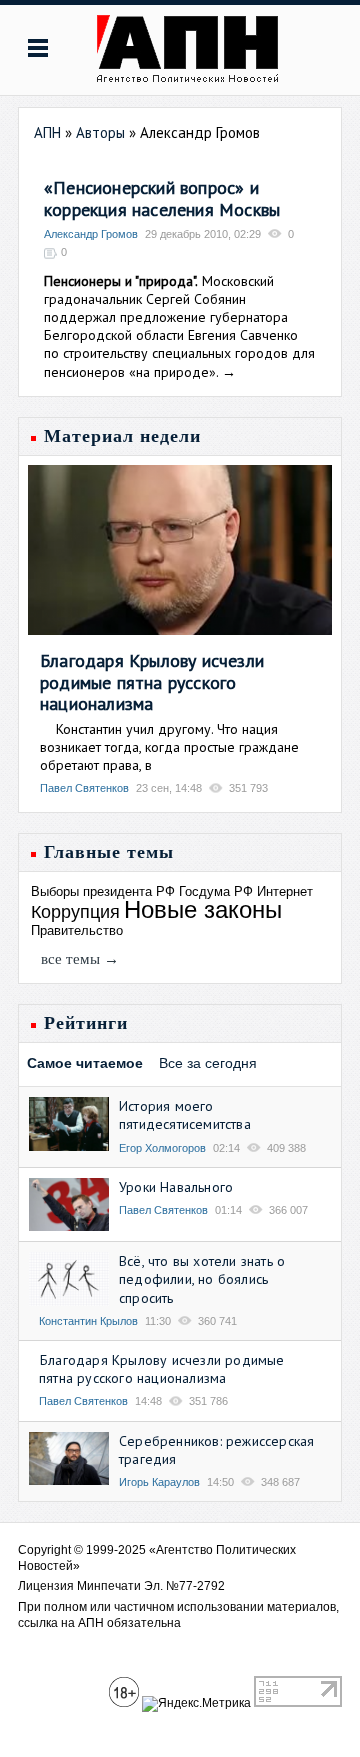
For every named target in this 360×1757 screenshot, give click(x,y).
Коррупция (75, 912)
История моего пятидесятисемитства (185, 1115)
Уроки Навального (176, 1187)
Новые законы (203, 909)
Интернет (285, 891)
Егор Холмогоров (162, 1148)
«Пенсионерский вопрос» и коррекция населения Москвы (162, 198)
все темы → (80, 959)
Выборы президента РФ (103, 891)
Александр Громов (91, 234)
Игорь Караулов (159, 1482)
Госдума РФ (216, 891)
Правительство (77, 930)
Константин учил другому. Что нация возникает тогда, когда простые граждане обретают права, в (169, 747)
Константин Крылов (88, 1321)
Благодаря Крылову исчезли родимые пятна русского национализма (152, 682)
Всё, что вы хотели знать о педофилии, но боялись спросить (202, 1279)
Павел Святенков (84, 788)
